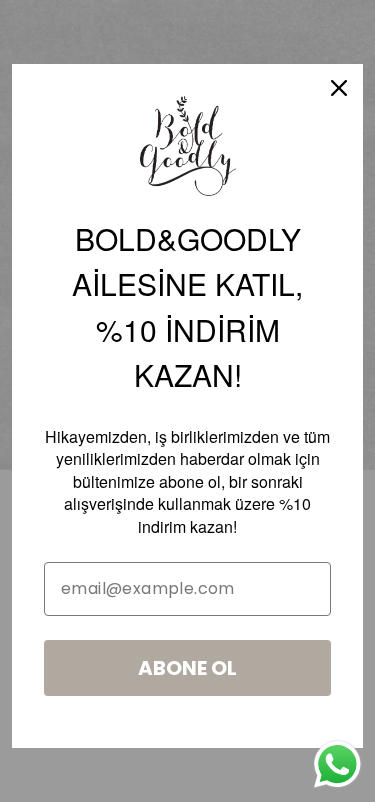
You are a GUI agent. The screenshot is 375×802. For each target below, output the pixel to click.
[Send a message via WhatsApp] (337, 764)
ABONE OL (187, 668)
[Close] (339, 88)
